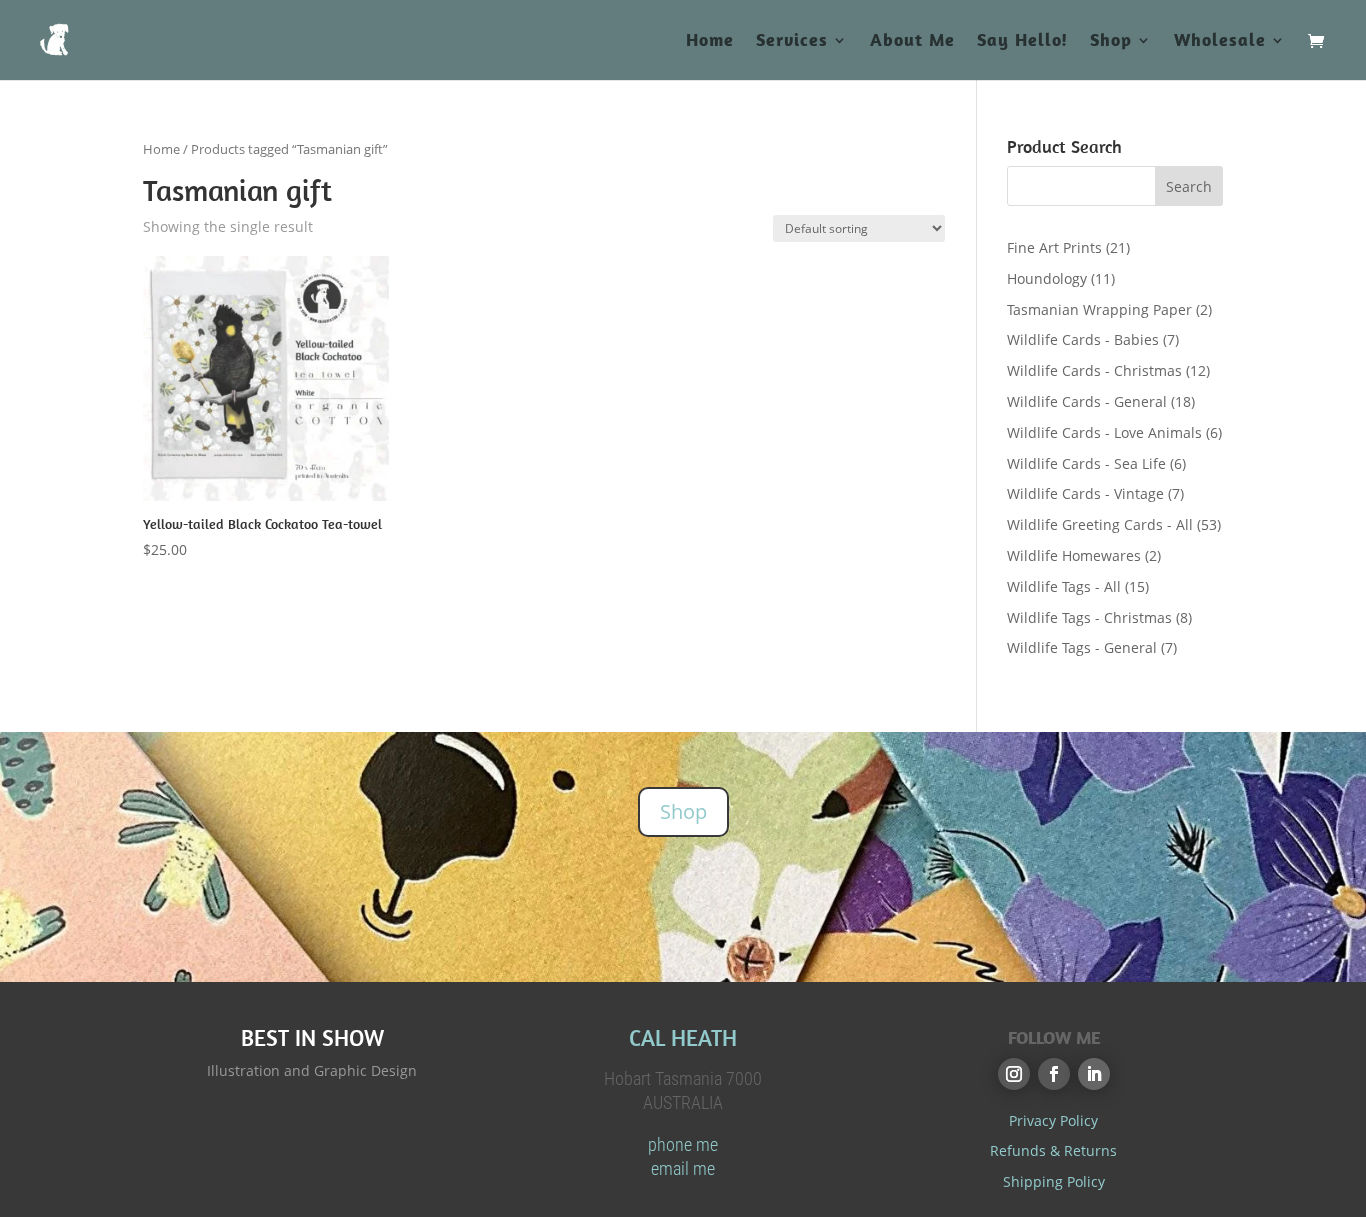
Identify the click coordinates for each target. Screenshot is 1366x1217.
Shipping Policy (1054, 1181)
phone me (683, 1144)
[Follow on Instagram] (1014, 1074)
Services (792, 42)
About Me (912, 42)
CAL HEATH (683, 1037)
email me (683, 1168)
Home (710, 42)
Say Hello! (1022, 42)
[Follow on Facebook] (1054, 1074)
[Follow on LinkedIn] (1094, 1074)
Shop (1111, 42)
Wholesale (1220, 42)
